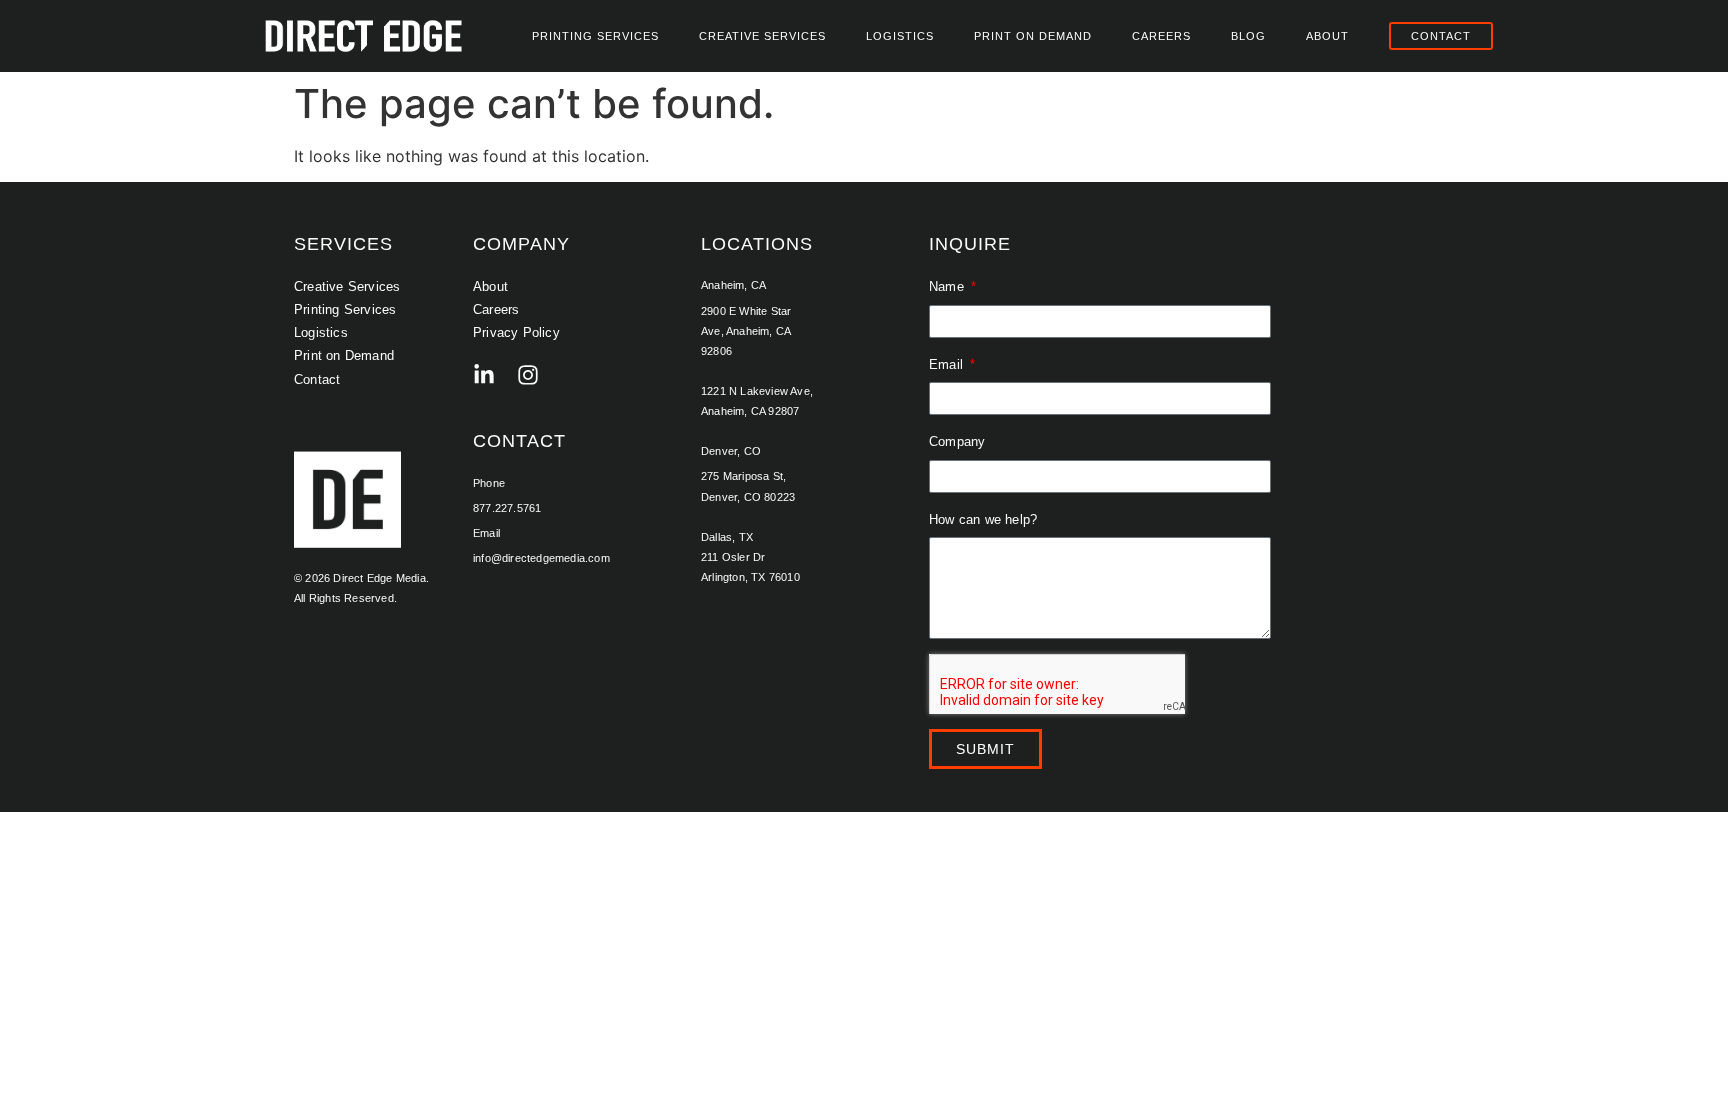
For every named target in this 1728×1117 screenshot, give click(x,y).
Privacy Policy (516, 332)
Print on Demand (1033, 36)
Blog (1248, 36)
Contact (317, 379)
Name (948, 286)
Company (957, 441)
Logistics (900, 36)
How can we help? (983, 519)
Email (948, 364)
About (1327, 36)
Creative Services (762, 36)
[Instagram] (528, 375)
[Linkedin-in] (484, 375)
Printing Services (595, 36)
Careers (1161, 36)
